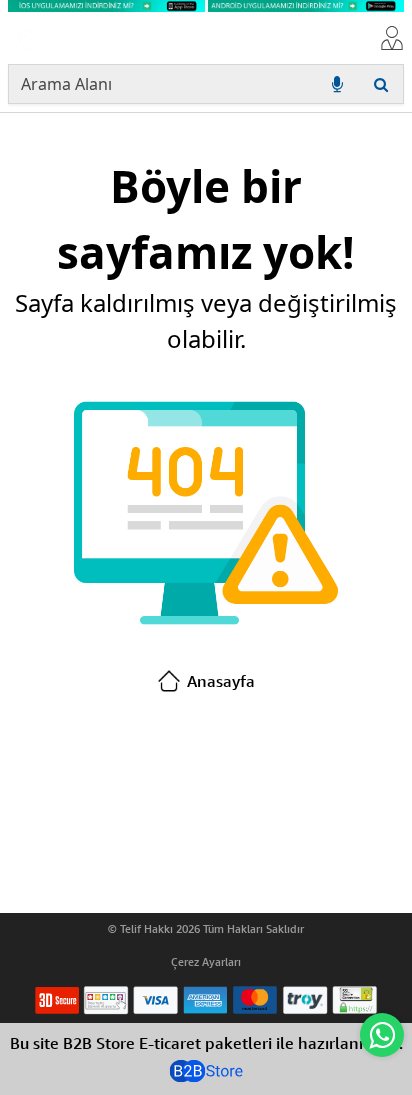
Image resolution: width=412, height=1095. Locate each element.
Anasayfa (221, 681)
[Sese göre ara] (337, 84)
